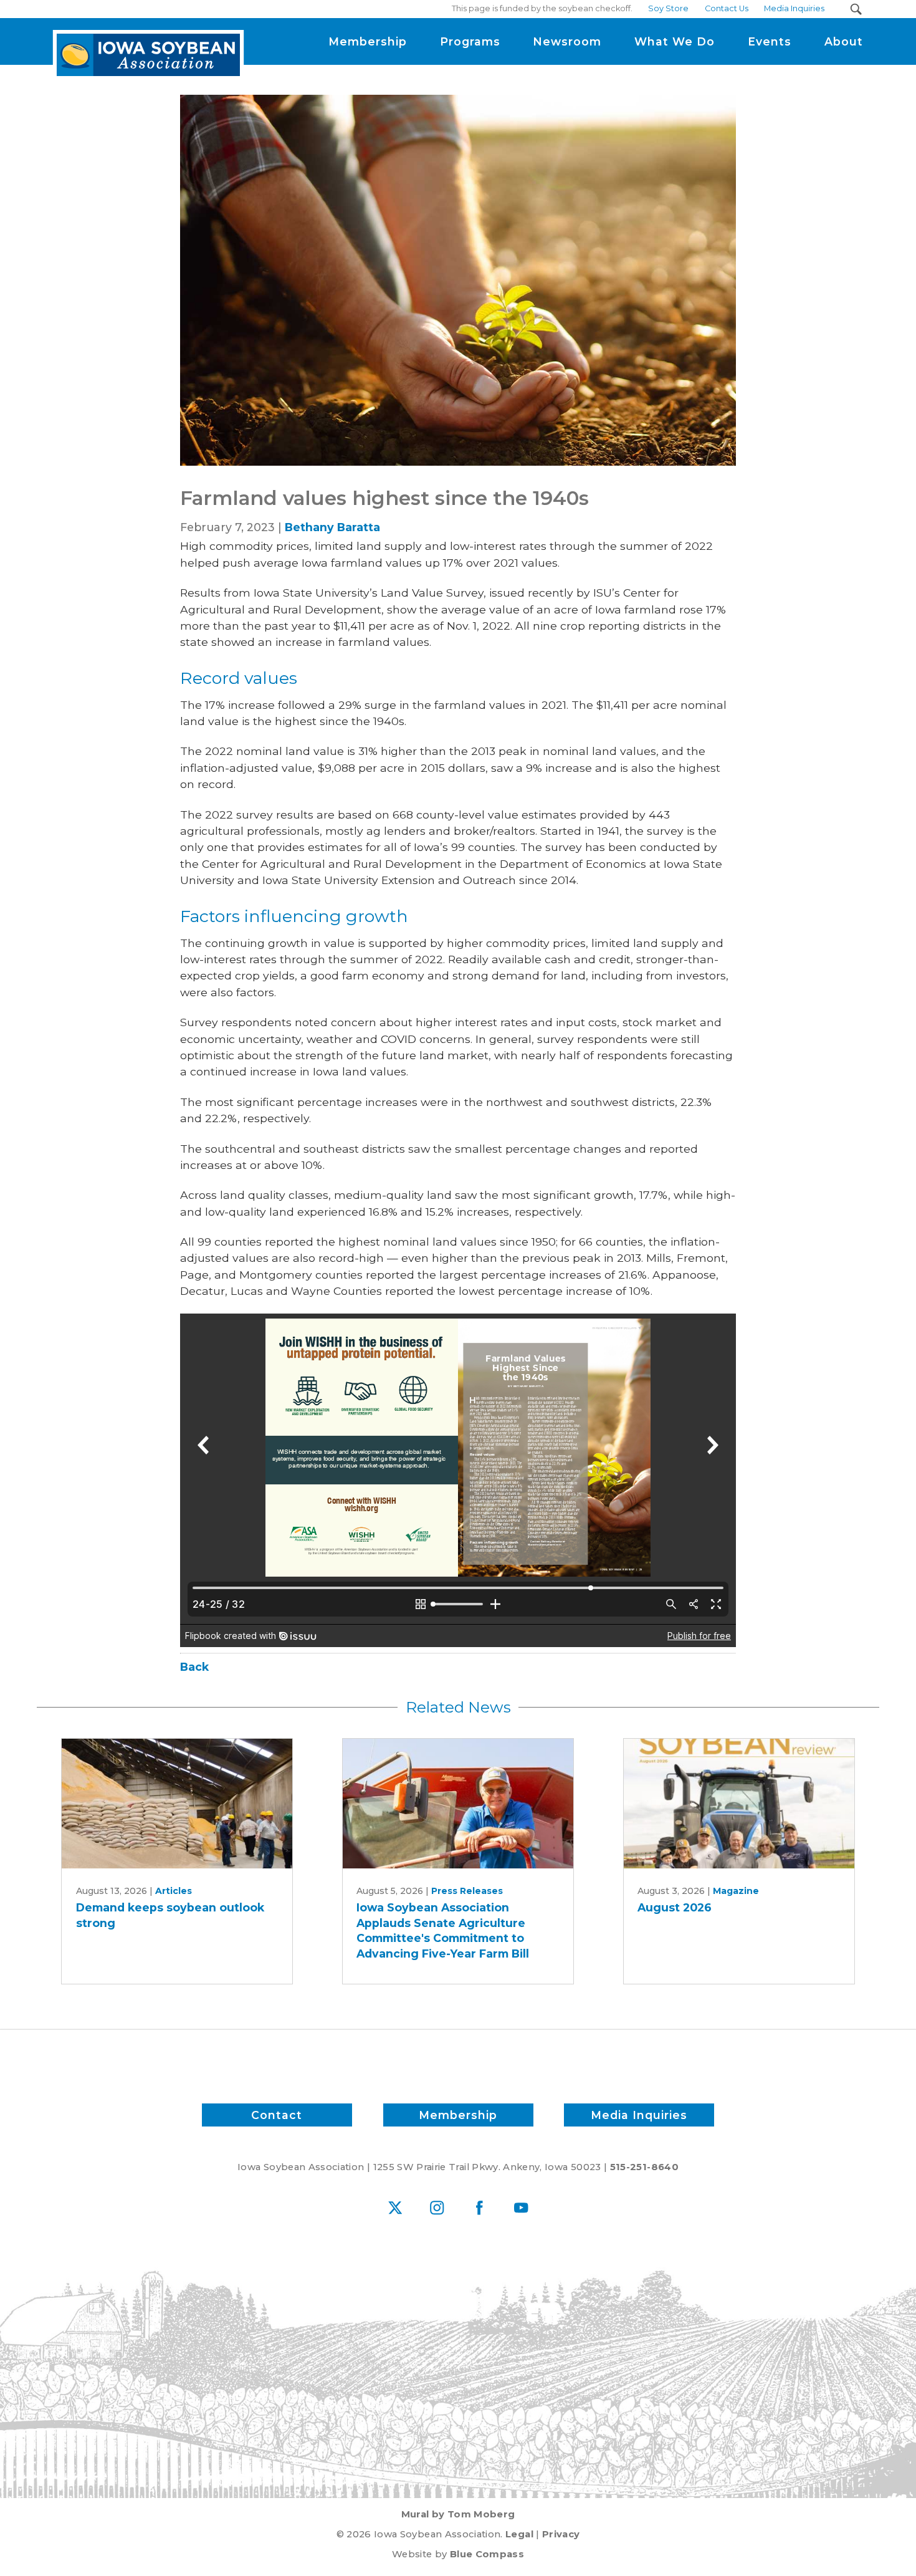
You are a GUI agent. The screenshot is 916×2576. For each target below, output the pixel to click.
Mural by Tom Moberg (458, 2514)
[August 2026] (739, 1804)
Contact (277, 2115)
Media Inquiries (639, 2115)
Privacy (561, 2534)
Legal (519, 2534)
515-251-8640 (644, 2167)
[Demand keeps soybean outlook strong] (177, 1804)
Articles (174, 1891)
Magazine (736, 1891)
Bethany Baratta (332, 527)
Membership (458, 2115)
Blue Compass (487, 2554)
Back (194, 1667)
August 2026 (675, 1907)
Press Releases (467, 1891)
